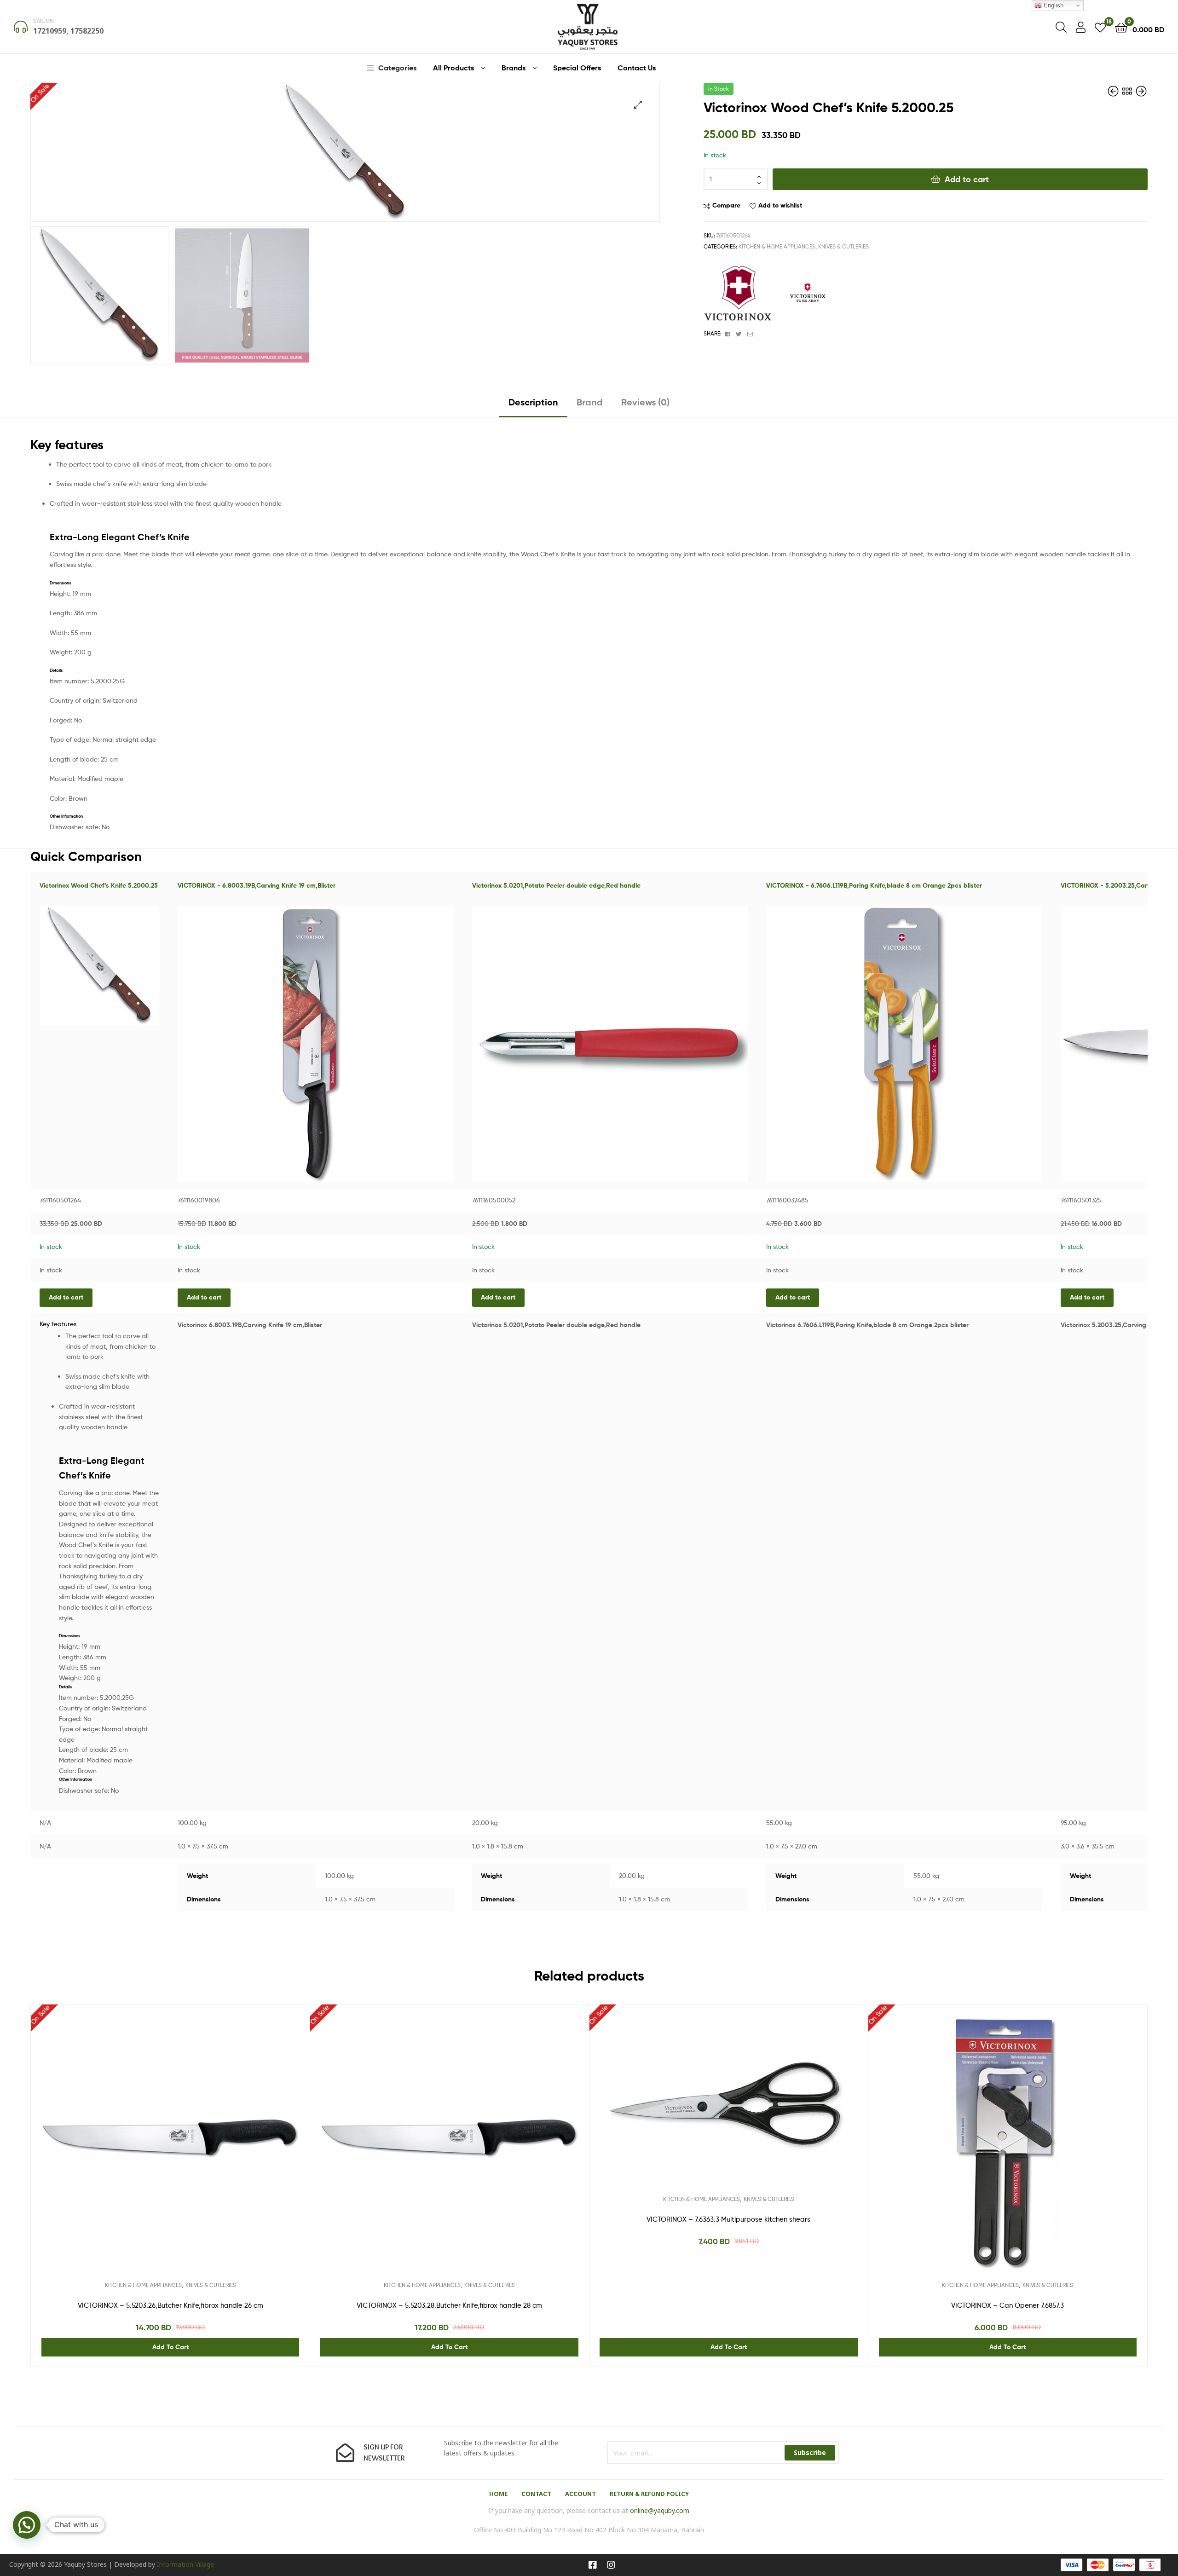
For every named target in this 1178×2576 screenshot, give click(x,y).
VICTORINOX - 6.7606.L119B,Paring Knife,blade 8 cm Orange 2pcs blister (874, 885)
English (1053, 5)
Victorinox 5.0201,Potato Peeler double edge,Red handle (556, 885)
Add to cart (967, 179)
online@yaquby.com (660, 2510)
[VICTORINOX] (738, 295)
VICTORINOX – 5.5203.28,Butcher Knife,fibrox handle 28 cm (449, 2305)
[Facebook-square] (593, 2565)
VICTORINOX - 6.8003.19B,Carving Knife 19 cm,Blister (257, 885)
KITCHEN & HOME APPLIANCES (777, 246)
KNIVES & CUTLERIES (843, 246)
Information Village (185, 2564)
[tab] (533, 406)
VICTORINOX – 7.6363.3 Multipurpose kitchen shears (728, 2219)
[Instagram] (611, 2565)
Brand (590, 402)
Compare (726, 205)
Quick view (193, 2156)
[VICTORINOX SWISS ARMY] (808, 295)
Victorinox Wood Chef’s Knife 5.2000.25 (99, 885)
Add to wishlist (780, 205)
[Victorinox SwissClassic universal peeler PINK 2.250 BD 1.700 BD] (1114, 91)
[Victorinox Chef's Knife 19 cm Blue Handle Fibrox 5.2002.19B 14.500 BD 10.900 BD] (1141, 91)
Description (533, 402)
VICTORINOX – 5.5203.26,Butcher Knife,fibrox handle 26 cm (170, 2305)
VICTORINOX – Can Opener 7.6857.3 (1008, 2305)
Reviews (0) (645, 402)
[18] (1100, 27)
